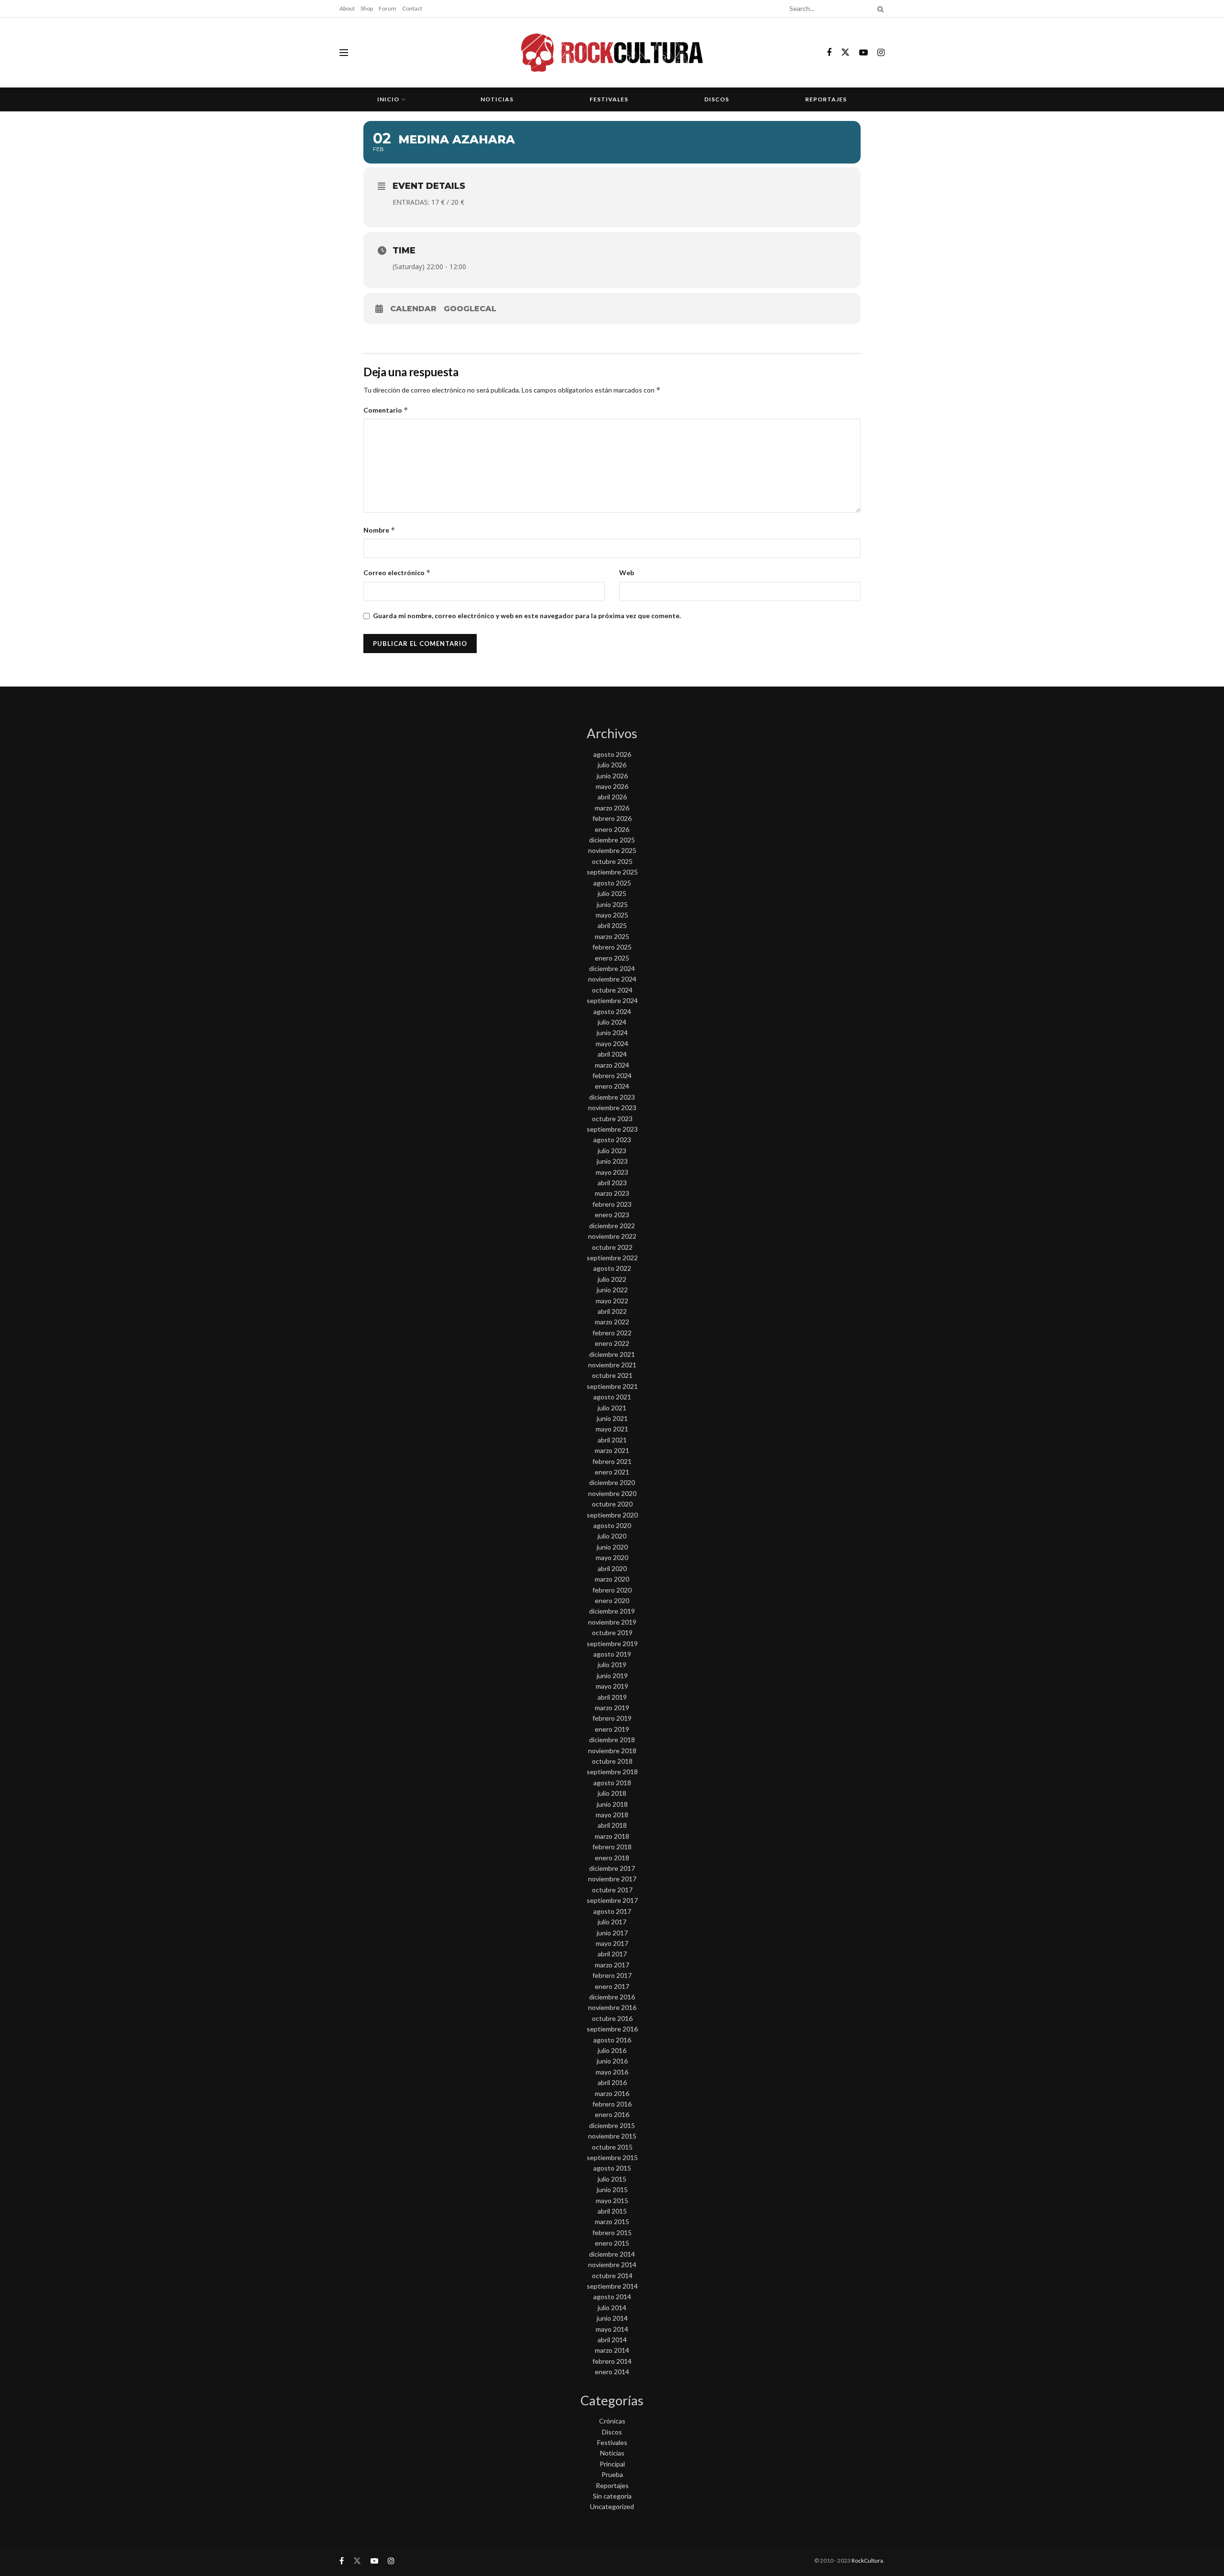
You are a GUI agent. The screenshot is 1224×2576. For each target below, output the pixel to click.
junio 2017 (612, 1933)
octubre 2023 (612, 1119)
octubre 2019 (612, 1632)
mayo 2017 (612, 1943)
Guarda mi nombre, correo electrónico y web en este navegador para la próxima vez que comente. (527, 616)
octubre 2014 (612, 2276)
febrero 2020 (612, 1590)
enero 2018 (612, 1858)
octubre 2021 (612, 1375)
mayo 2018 (612, 1815)
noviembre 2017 (612, 1879)
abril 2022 (612, 1311)
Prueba (612, 2474)
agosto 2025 (612, 883)
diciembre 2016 (612, 1997)
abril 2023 (612, 1183)
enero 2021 (612, 1472)
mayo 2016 (612, 2072)
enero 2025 (612, 958)
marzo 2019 (612, 1708)
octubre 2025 (612, 861)
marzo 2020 (612, 1579)
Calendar (413, 309)
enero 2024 (612, 1086)
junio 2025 (612, 904)
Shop (367, 8)
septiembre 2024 (612, 1000)
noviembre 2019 (612, 1622)
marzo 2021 (612, 1450)
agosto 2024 (612, 1011)
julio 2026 (612, 765)
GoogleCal (470, 309)
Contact (412, 8)
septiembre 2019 (612, 1643)
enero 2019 (612, 1729)
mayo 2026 (612, 786)
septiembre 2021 (612, 1386)
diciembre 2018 (612, 1740)
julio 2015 (612, 2179)
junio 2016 (612, 2061)
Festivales (609, 99)
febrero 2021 (612, 1461)
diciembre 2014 (612, 2254)
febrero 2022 (612, 1333)
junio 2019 (612, 1675)
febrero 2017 (612, 1975)
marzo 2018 (612, 1836)
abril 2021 (612, 1440)
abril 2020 (612, 1568)
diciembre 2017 (612, 1868)
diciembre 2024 (612, 968)
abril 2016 (612, 2082)
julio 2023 (612, 1151)
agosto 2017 (612, 1911)
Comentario (386, 410)
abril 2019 (612, 1697)
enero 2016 (612, 2114)
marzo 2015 (612, 2221)
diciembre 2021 (612, 1354)
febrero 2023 (612, 1204)
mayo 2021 (612, 1429)
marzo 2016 (612, 2093)
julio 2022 (612, 1279)
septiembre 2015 (612, 2157)
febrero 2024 (612, 1075)
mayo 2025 (612, 915)
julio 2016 (612, 2050)
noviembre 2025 (612, 850)
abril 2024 (612, 1054)
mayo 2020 (612, 1557)
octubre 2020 (612, 1504)
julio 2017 (612, 1922)
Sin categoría (612, 2496)
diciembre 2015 (612, 2125)
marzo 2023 (612, 1193)
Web (627, 573)
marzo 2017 (612, 1965)
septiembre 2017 (612, 1900)
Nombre (379, 530)
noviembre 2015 (612, 2136)
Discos (717, 99)
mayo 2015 (612, 2200)
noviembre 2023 (612, 1108)
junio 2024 (612, 1032)
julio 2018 (612, 1793)
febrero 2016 (612, 2104)
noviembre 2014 (612, 2265)
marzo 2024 (612, 1065)
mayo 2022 (612, 1301)
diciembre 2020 (612, 1482)
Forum (388, 8)
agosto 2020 (612, 1525)
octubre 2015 (612, 2147)
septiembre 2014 (612, 2286)
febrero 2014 (612, 2361)
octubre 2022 (612, 1247)
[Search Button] (879, 9)
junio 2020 (612, 1547)
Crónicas (612, 2421)
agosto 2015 (612, 2168)
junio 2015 (612, 2189)
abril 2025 (612, 925)
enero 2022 (612, 1343)
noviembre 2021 (612, 1365)
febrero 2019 (612, 1718)
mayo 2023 (612, 1172)
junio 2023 (612, 1161)
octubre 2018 (612, 1761)
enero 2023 (612, 1215)
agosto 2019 (612, 1654)
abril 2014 (612, 2340)
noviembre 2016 (612, 2007)
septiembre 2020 (612, 1515)
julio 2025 (612, 893)
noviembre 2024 (612, 979)
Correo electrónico (397, 573)
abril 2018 (612, 1825)
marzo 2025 (612, 936)
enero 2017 (612, 1986)
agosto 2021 (612, 1397)
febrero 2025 (612, 947)
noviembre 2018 (612, 1751)
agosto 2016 (612, 2040)
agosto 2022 (612, 1268)
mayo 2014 (612, 2329)
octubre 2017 (612, 1890)
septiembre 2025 (612, 872)
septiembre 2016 (612, 2029)
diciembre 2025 (612, 840)
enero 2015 (612, 2243)
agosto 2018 (612, 1783)
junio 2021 (612, 1418)
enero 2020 (612, 1600)
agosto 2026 (612, 754)
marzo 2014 (612, 2350)
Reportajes (826, 99)
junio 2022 (612, 1290)
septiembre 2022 (612, 1258)
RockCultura (867, 2560)
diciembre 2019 (612, 1611)
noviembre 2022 (612, 1236)
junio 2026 (612, 776)
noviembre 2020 (612, 1493)
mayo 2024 (612, 1043)
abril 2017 (612, 1954)
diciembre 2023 (612, 1097)
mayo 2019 (612, 1686)
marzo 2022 (612, 1322)
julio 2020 (612, 1536)
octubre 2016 (612, 2018)
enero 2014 (612, 2372)
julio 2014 (612, 2308)
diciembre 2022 (612, 1226)
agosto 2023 (612, 1140)
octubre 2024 (612, 990)
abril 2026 (612, 797)
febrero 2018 (612, 1847)
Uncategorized (612, 2506)
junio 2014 (612, 2318)
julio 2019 (612, 1665)
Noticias (497, 99)
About (347, 8)
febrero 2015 (612, 2232)
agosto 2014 (612, 2297)
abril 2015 (612, 2211)
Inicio (388, 99)
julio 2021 (612, 1408)
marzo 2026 (612, 808)
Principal (612, 2464)
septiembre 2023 (612, 1129)
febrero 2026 (612, 818)
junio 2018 (612, 1804)
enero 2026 (612, 829)
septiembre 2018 (612, 1772)
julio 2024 (612, 1022)
